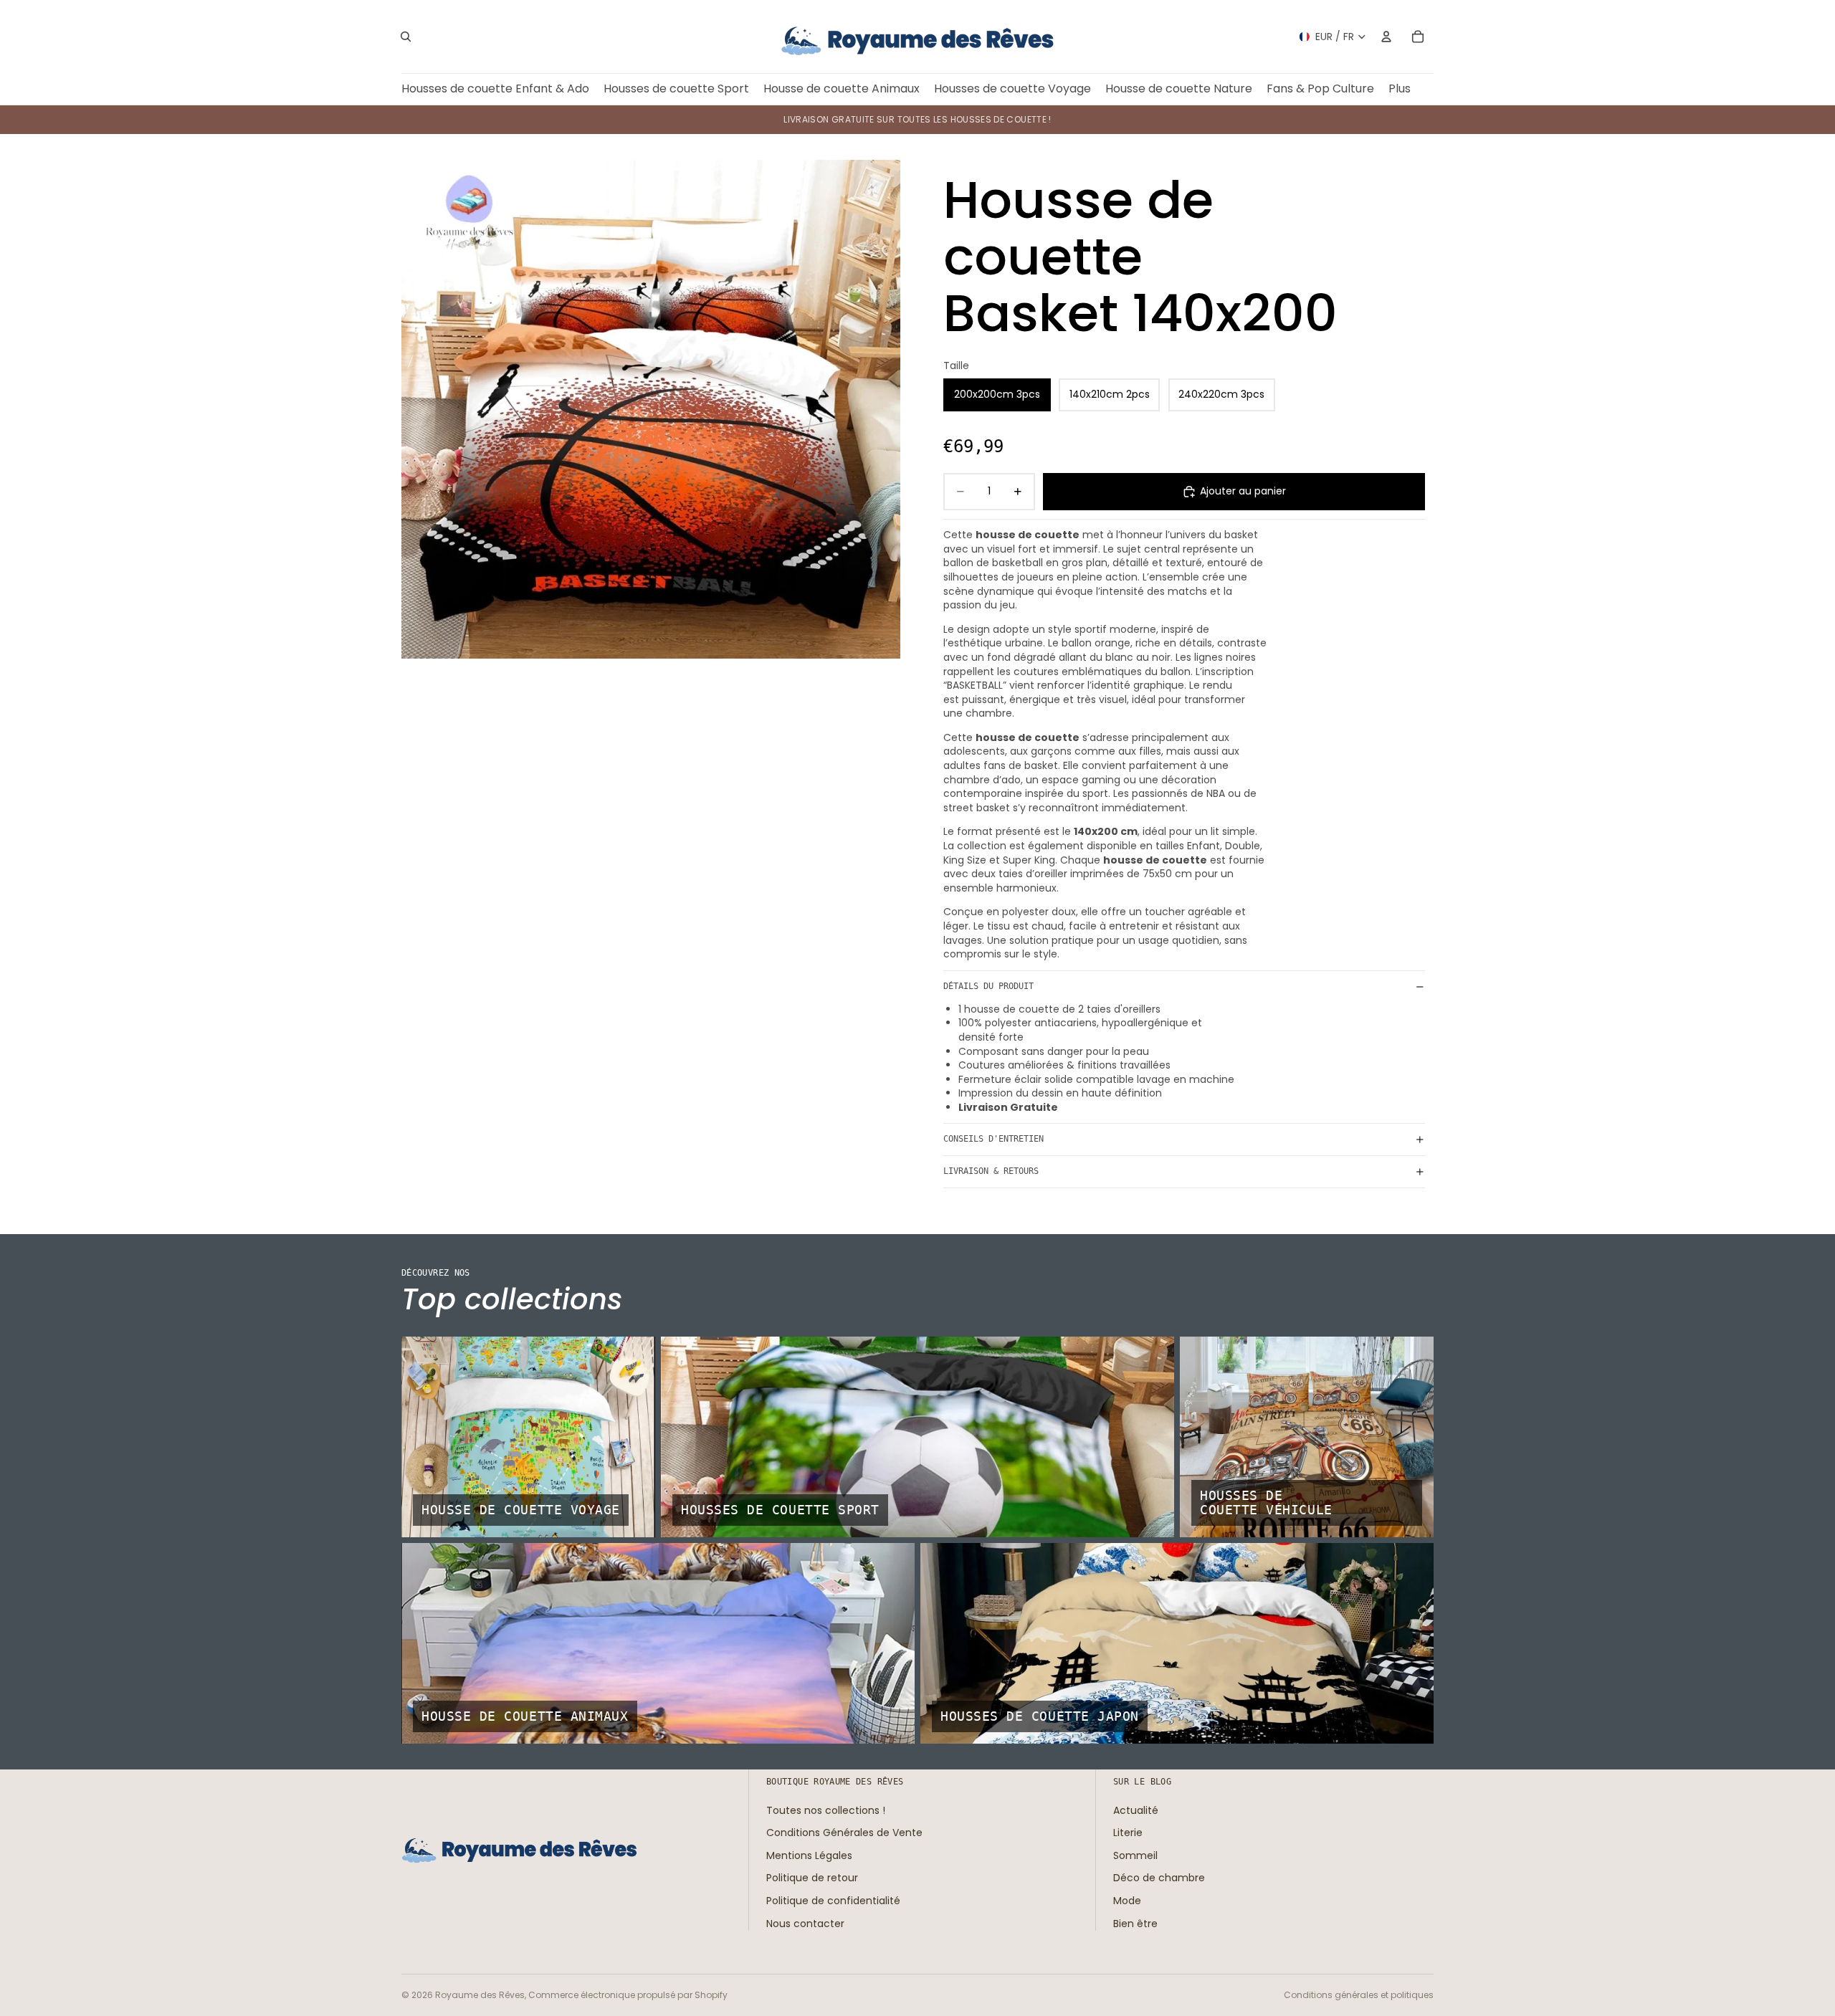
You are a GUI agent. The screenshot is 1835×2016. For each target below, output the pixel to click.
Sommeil (1135, 1855)
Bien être (1135, 1923)
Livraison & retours (991, 1171)
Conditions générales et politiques (1359, 1995)
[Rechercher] (406, 37)
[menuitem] (1400, 89)
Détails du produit (988, 986)
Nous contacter (805, 1923)
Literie (1128, 1833)
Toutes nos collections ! (826, 1810)
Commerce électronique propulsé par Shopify (628, 1995)
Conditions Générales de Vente (844, 1833)
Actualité (1136, 1810)
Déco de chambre (1159, 1878)
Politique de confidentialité (833, 1901)
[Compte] (1386, 37)
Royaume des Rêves (480, 1995)
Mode (1127, 1901)
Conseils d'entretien (993, 1139)
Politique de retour (812, 1878)
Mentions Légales (809, 1855)
